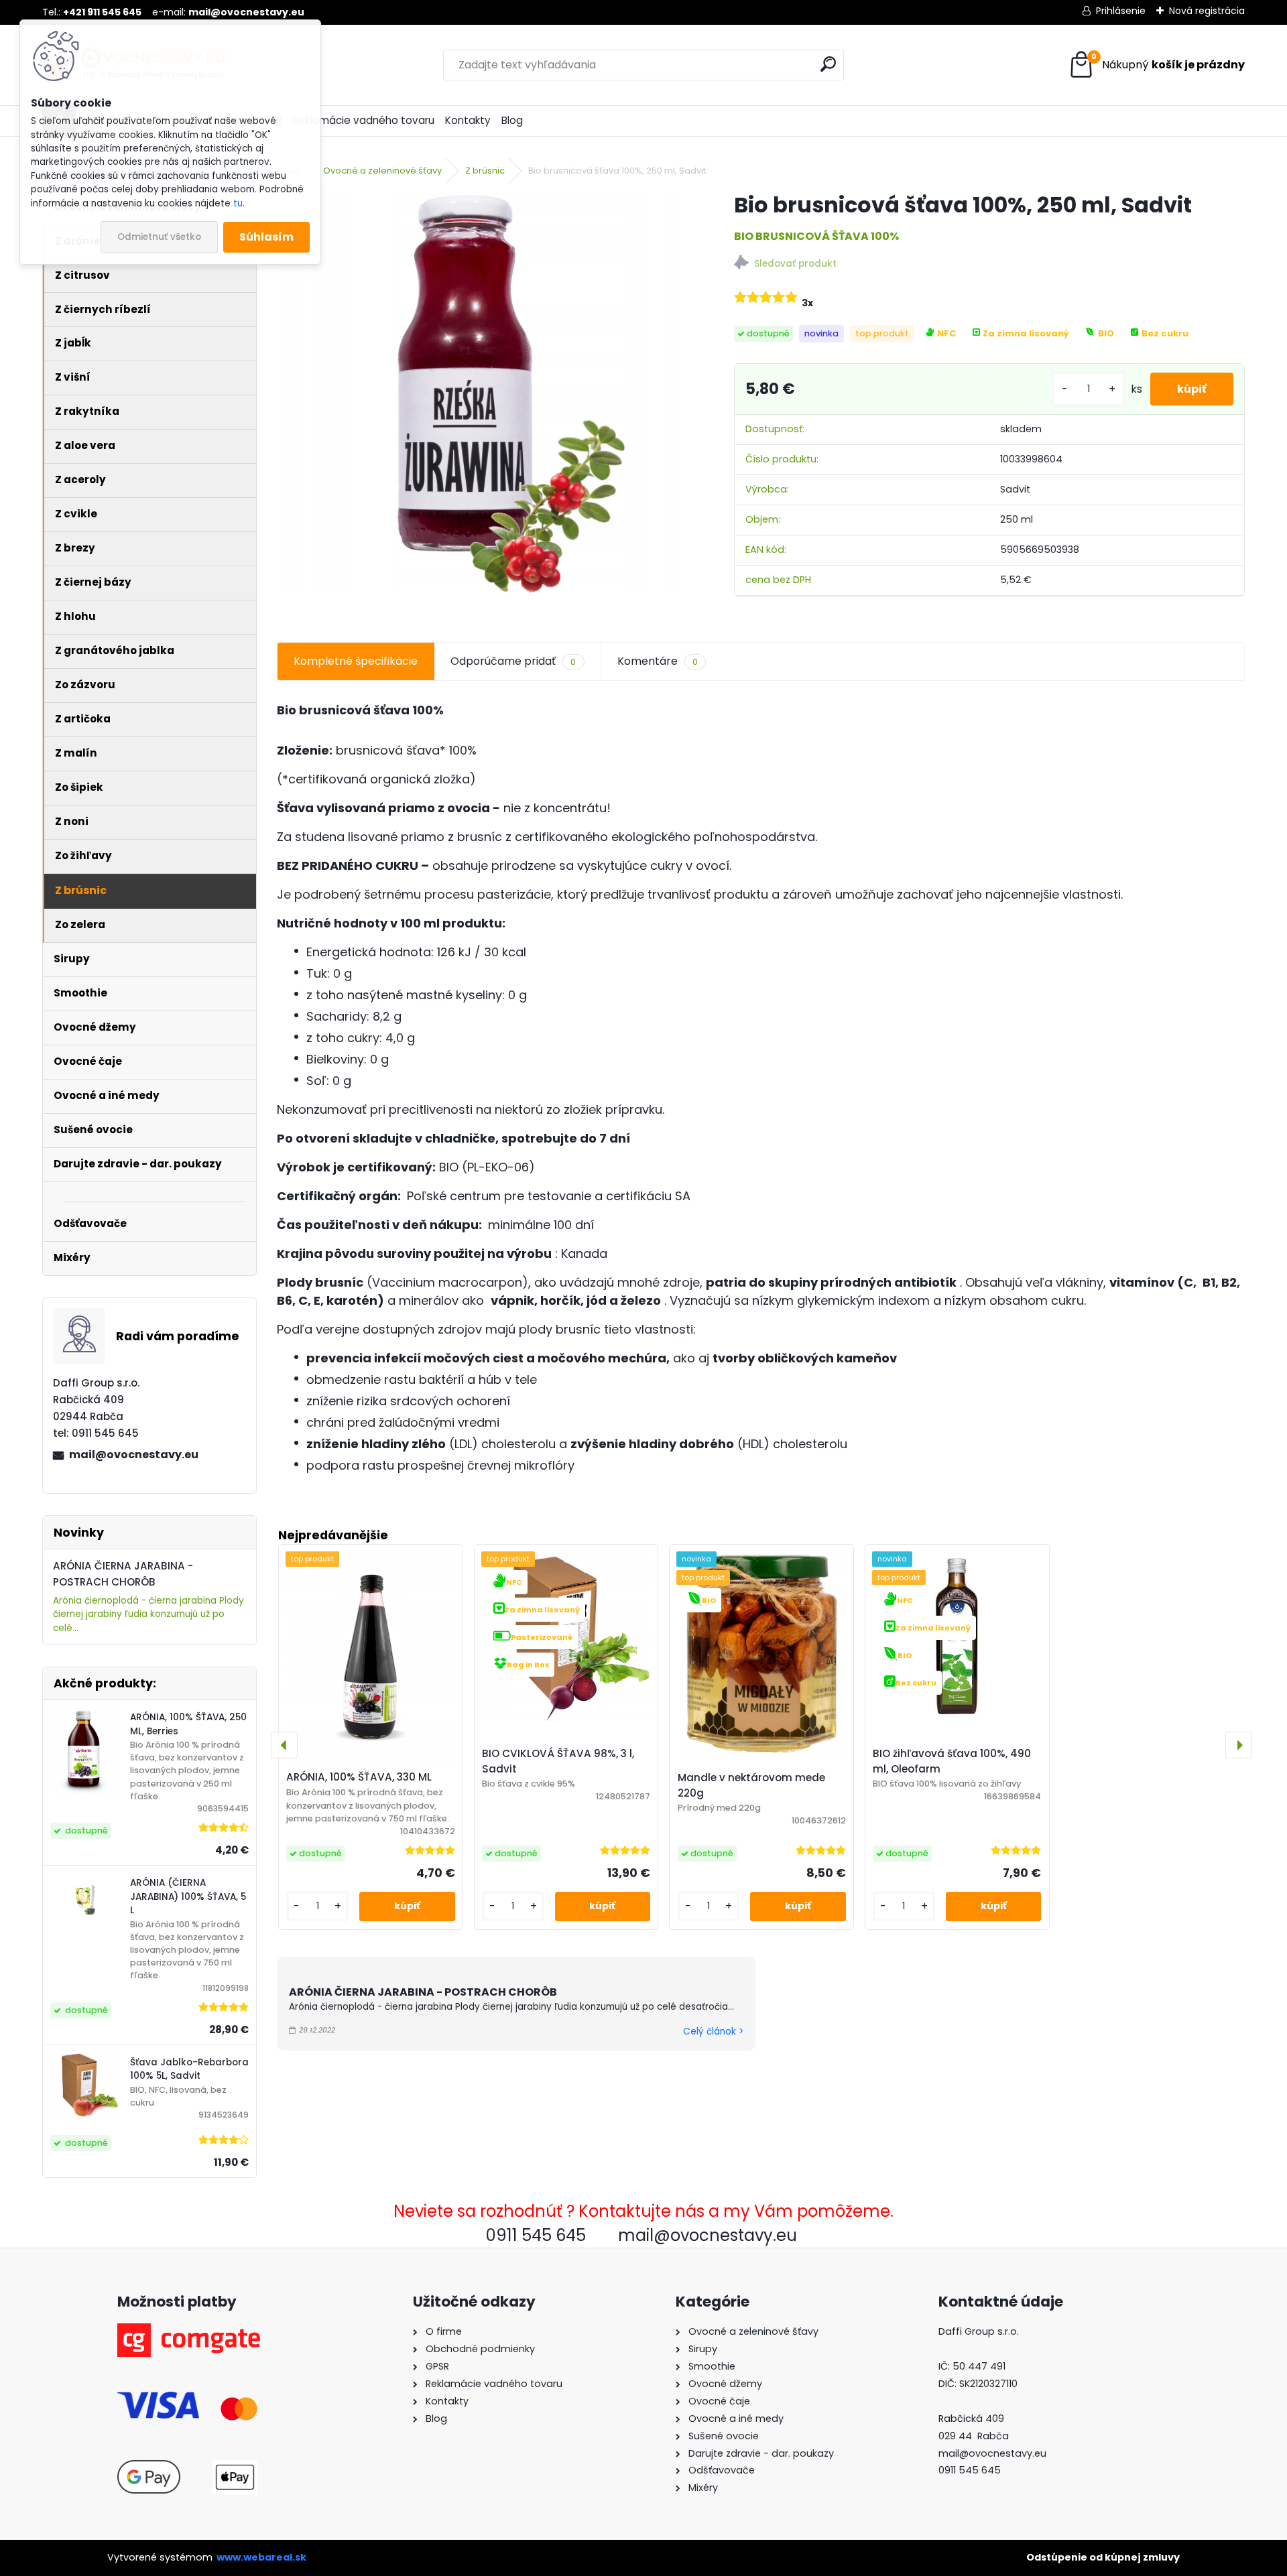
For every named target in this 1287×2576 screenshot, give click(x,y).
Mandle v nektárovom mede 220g (751, 1785)
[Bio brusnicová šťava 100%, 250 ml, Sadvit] (484, 392)
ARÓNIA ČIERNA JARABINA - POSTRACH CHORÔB (423, 1992)
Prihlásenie (1121, 11)
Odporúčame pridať (513, 661)
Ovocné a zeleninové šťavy (382, 171)
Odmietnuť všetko (159, 237)
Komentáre (658, 661)
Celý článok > (713, 2032)
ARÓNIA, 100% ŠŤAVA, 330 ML (359, 1777)
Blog (512, 120)
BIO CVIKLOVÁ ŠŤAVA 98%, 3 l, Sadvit (558, 1761)
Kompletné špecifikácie (356, 661)
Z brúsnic (485, 171)
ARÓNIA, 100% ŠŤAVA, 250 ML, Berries (188, 1724)
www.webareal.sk (261, 2557)
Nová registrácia (1207, 11)
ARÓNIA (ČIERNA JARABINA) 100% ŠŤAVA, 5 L (188, 1896)
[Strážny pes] (989, 264)
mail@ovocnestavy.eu (134, 1455)
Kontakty (468, 120)
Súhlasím (266, 237)
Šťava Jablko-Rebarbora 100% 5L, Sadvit (189, 2069)
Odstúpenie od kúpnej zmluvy (1103, 2557)
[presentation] (284, 1745)
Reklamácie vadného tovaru (364, 120)
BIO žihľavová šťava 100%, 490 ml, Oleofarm (952, 1761)
